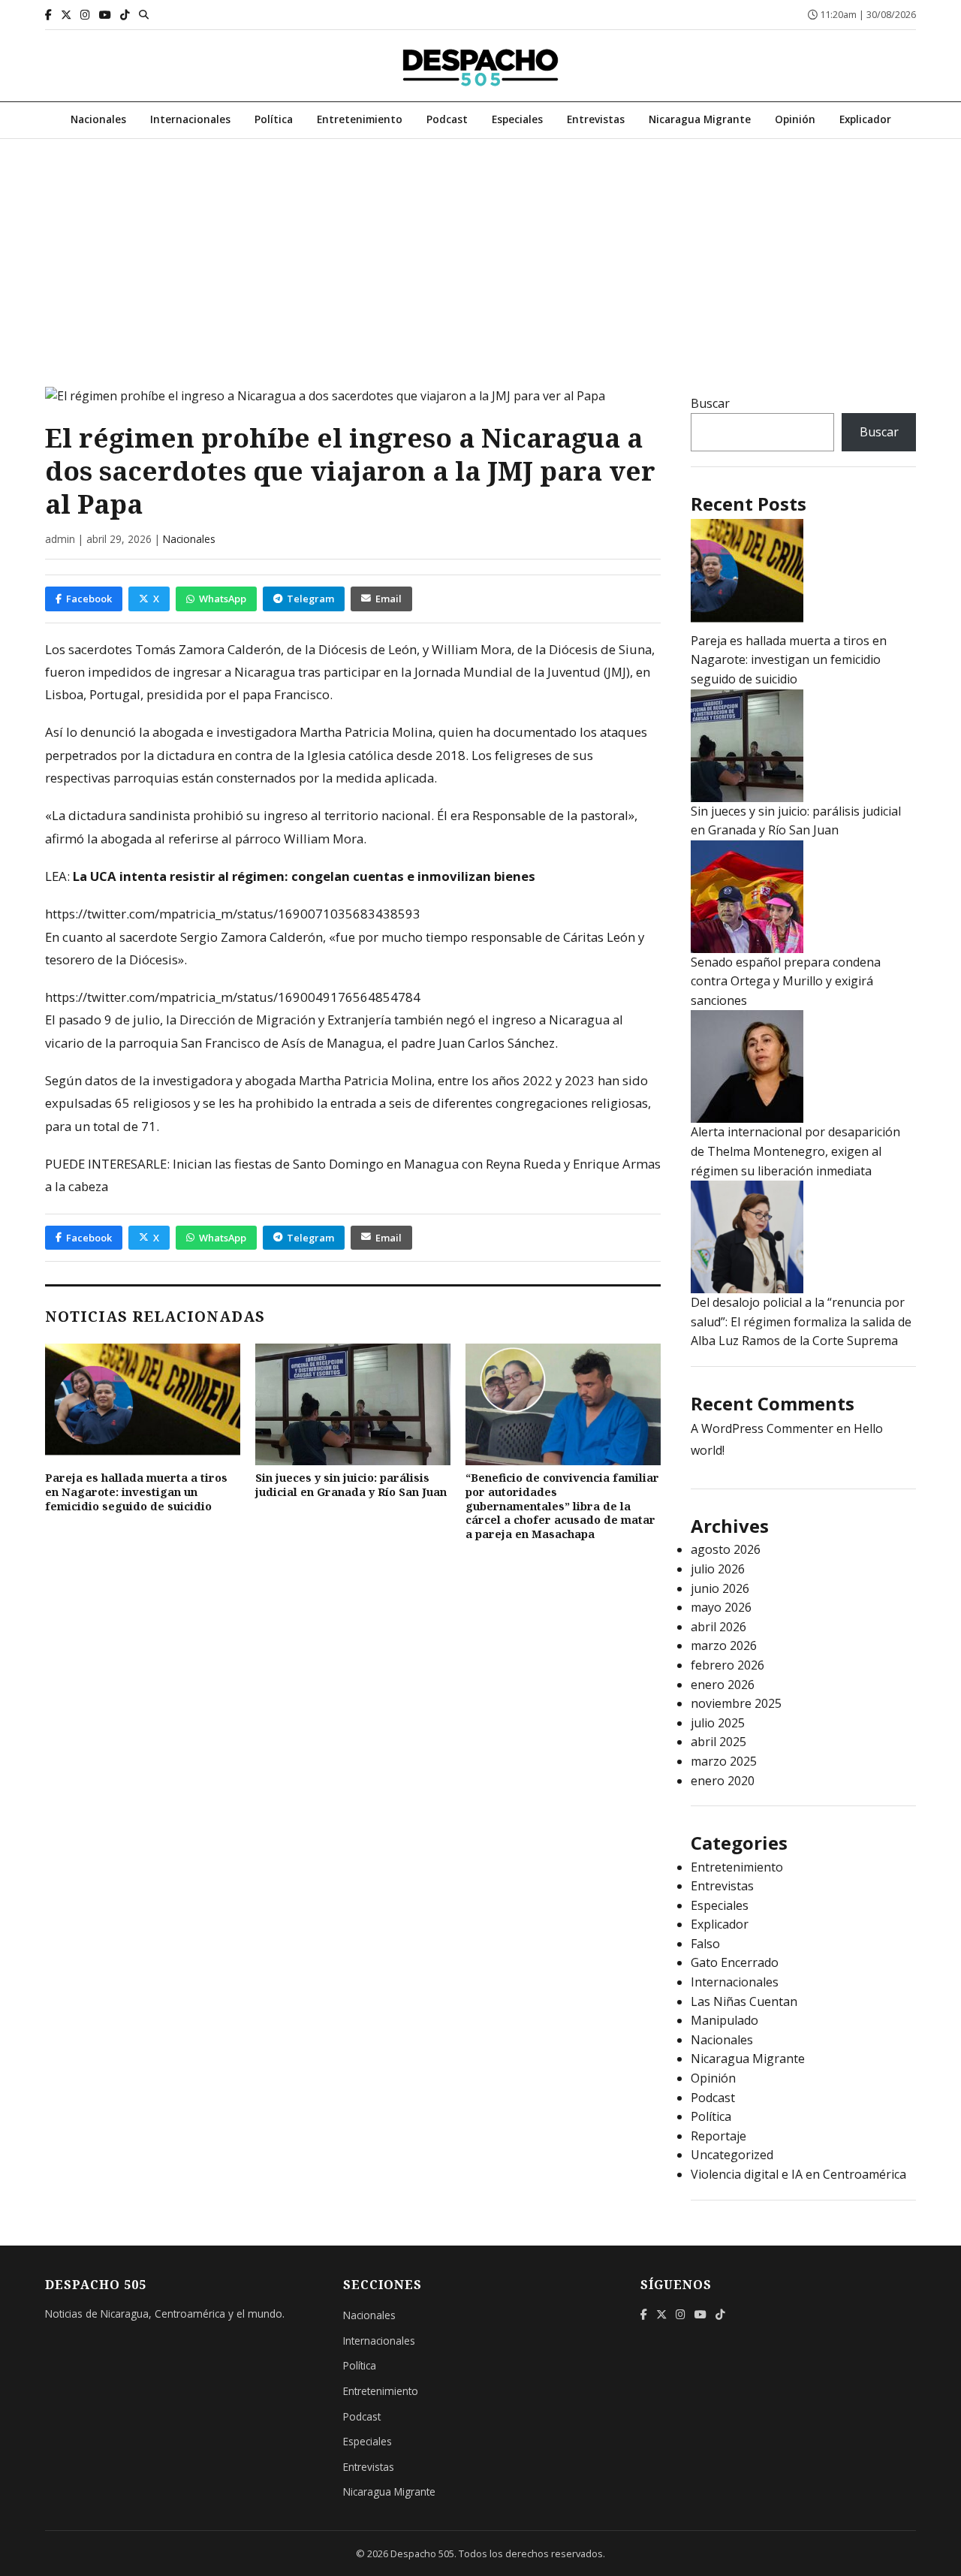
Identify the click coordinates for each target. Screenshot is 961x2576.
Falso (705, 1944)
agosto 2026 (726, 1549)
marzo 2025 (724, 1761)
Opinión (795, 119)
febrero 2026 (728, 1665)
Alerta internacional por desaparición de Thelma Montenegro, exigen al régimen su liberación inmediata (795, 1151)
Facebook (89, 599)
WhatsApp (223, 599)
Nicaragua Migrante (700, 119)
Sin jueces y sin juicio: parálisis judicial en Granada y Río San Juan (351, 1485)
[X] (66, 15)
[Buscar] (144, 14)
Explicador (865, 119)
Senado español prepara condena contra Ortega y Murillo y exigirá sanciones (786, 981)
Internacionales (190, 119)
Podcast (447, 119)
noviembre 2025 (736, 1703)
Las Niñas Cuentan (744, 2001)
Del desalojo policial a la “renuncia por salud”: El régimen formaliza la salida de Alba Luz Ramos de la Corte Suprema (801, 1321)
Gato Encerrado (735, 1962)
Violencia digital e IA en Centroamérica (798, 2174)
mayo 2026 (721, 1607)
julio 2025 (718, 1723)
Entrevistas (596, 119)
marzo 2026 (724, 1645)
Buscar (710, 403)
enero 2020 (723, 1781)
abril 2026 (718, 1627)
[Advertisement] (480, 252)
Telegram (310, 599)
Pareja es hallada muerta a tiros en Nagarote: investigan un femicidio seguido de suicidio (136, 1492)
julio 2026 (718, 1569)
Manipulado (725, 2020)
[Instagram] (85, 15)
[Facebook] (48, 15)
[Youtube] (105, 15)
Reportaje (718, 2136)
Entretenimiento (360, 119)
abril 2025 (718, 1742)
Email (389, 599)
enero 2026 (723, 1685)
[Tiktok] (125, 15)
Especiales (517, 119)
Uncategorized (732, 2155)
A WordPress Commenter (762, 1428)
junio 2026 (720, 1588)
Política (274, 119)
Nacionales (98, 119)
